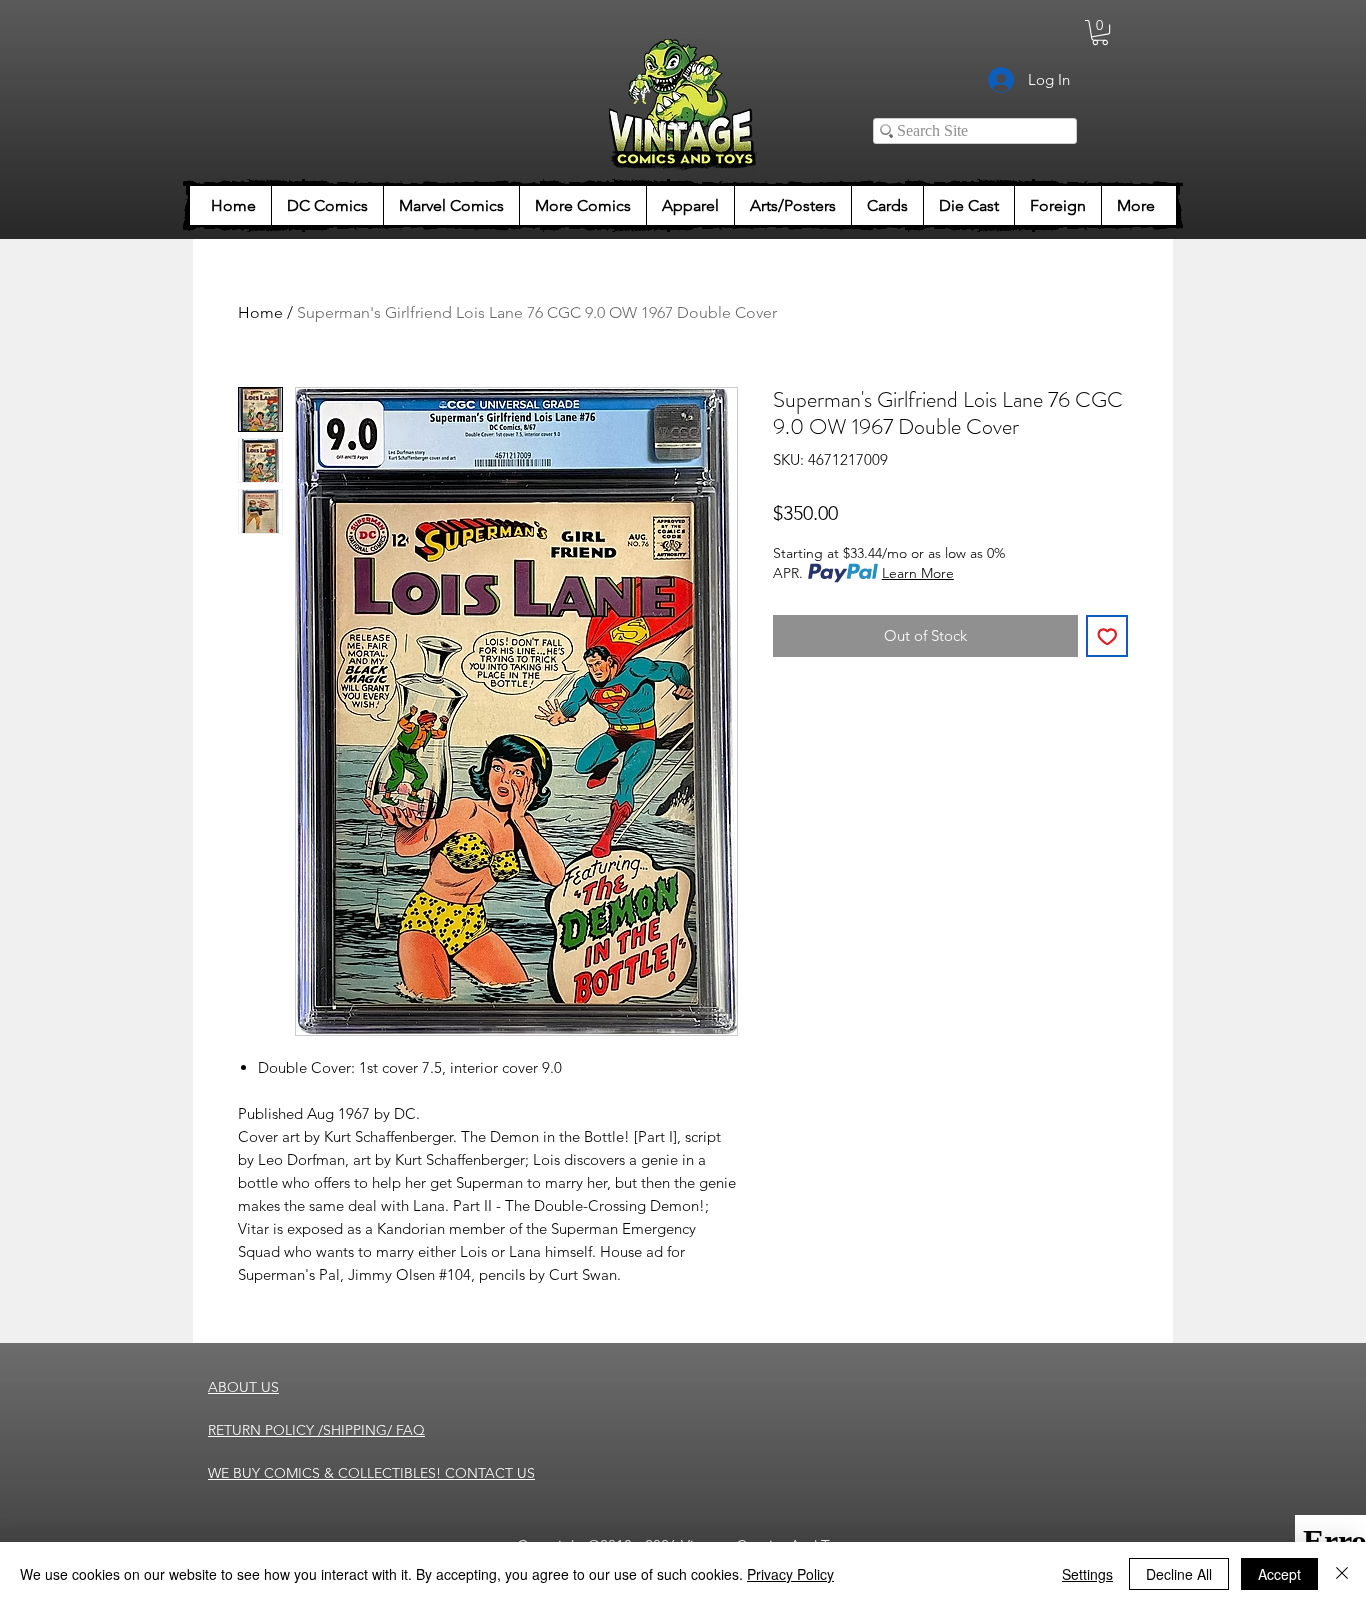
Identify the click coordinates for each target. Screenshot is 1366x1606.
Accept (1279, 1574)
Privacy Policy (790, 1574)
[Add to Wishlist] (1107, 636)
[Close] (1342, 1574)
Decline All (1179, 1574)
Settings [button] (1087, 1574)
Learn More (918, 573)
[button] (1100, 32)
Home (260, 312)
